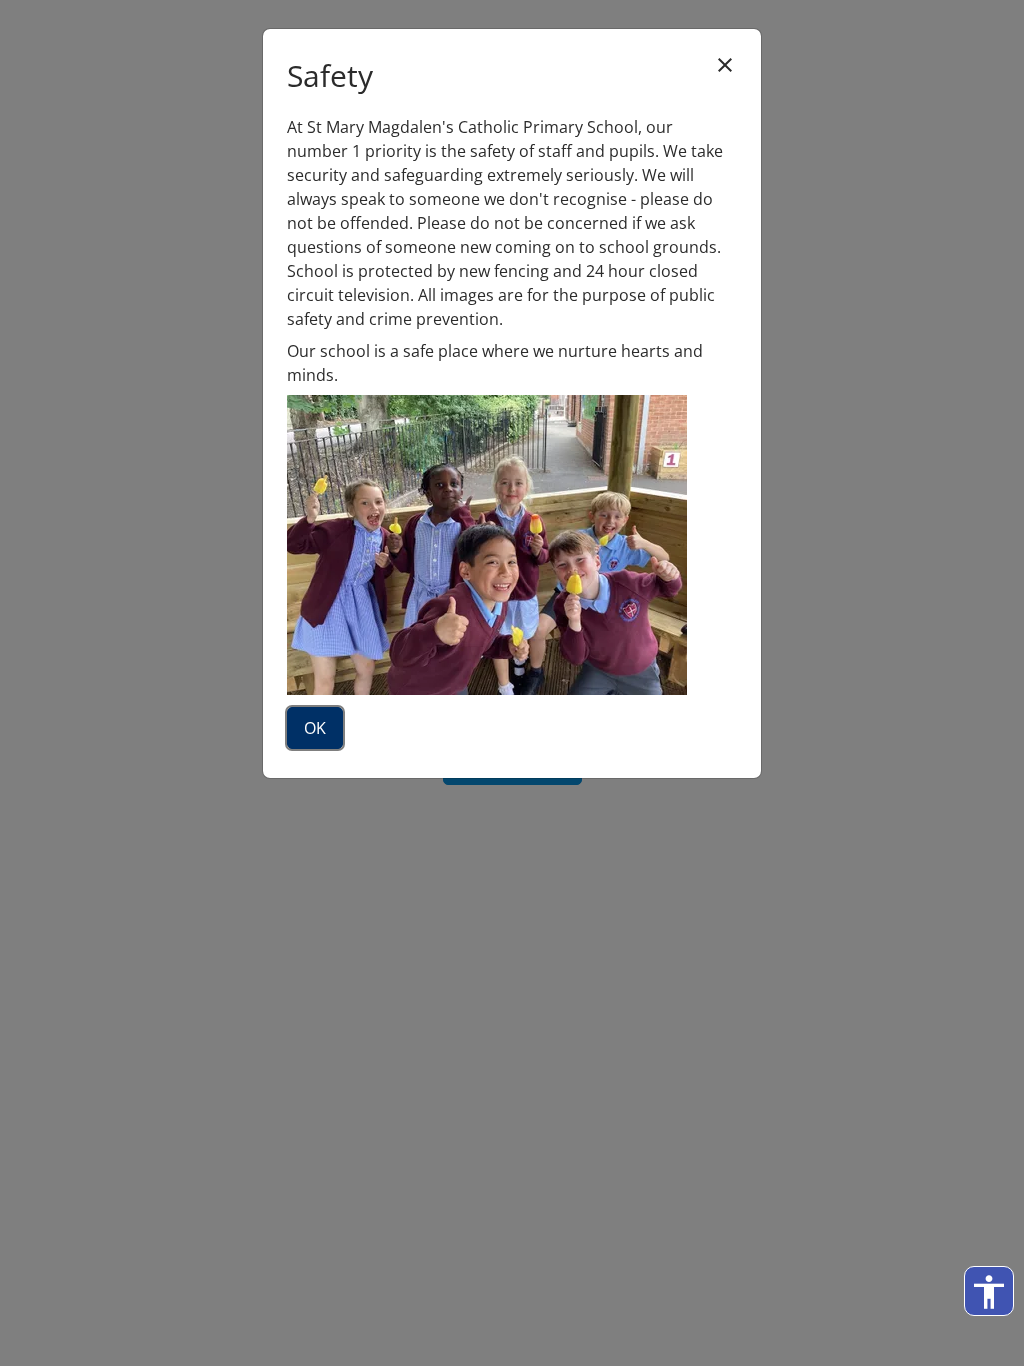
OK (315, 728)
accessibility (989, 1292)
